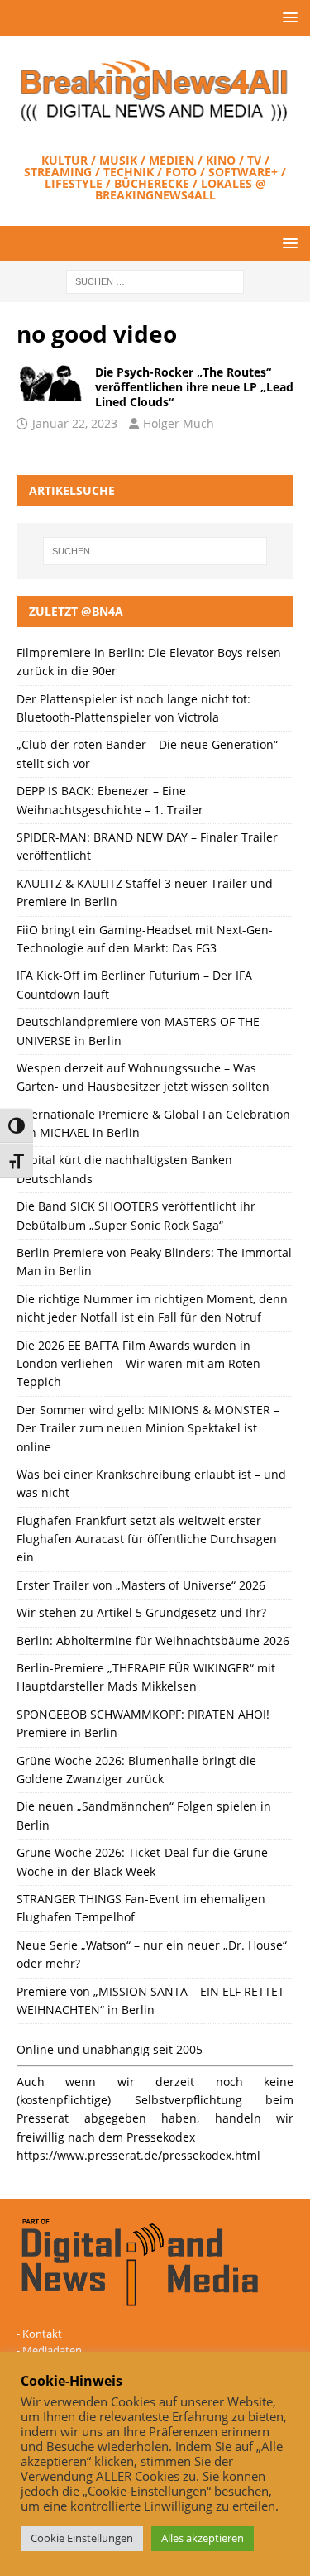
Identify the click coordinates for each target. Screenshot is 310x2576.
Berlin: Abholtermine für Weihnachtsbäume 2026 (153, 1641)
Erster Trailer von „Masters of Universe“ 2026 (141, 1585)
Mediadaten (52, 2350)
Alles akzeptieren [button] (203, 2538)
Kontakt (42, 2334)
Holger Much (179, 423)
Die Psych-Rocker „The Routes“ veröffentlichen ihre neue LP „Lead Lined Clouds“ (194, 387)
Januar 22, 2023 (75, 423)
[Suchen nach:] (155, 280)
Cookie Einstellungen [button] (82, 2538)
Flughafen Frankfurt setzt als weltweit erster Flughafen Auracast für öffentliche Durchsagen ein (147, 1539)
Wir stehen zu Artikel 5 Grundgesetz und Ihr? (141, 1612)
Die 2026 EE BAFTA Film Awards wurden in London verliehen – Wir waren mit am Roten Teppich (138, 1364)
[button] (287, 17)
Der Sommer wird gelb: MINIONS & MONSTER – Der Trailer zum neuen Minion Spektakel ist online (148, 1428)
